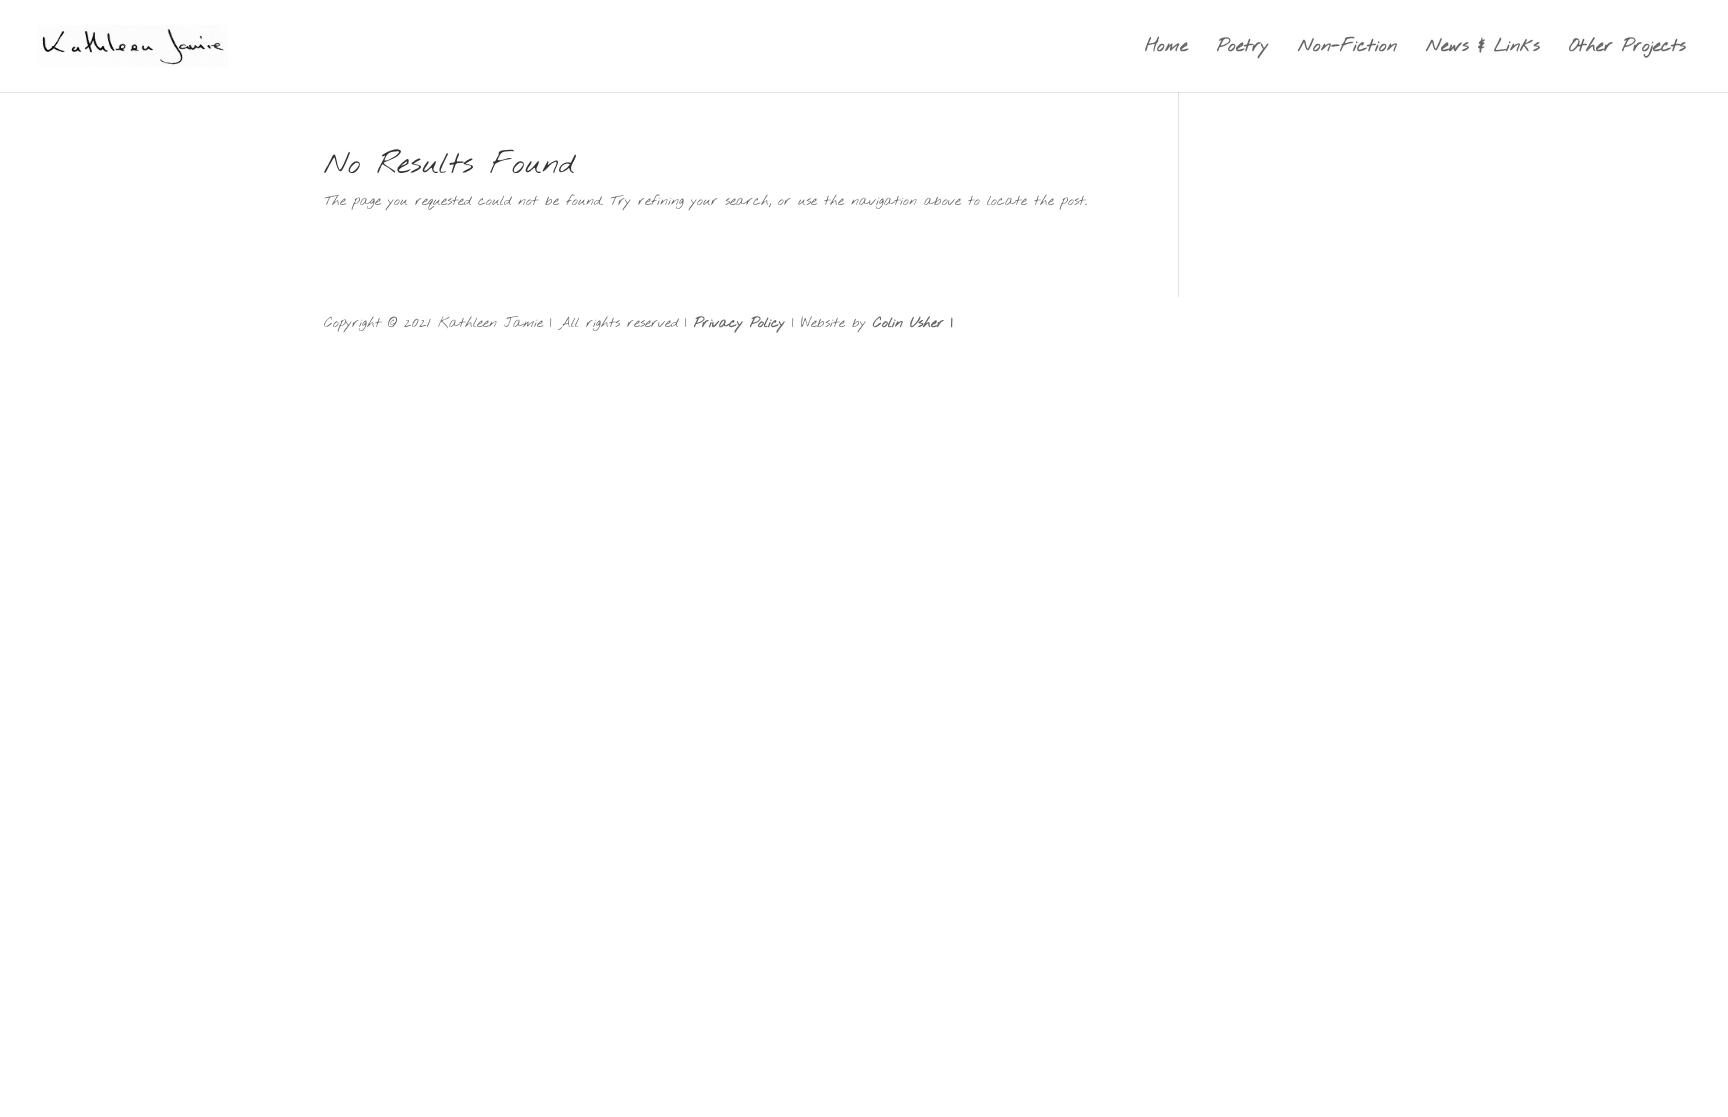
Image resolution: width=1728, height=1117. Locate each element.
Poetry (1243, 48)
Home (1166, 48)
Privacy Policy (739, 323)
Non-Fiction (1347, 48)
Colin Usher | (913, 323)
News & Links (1483, 48)
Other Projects (1627, 48)
